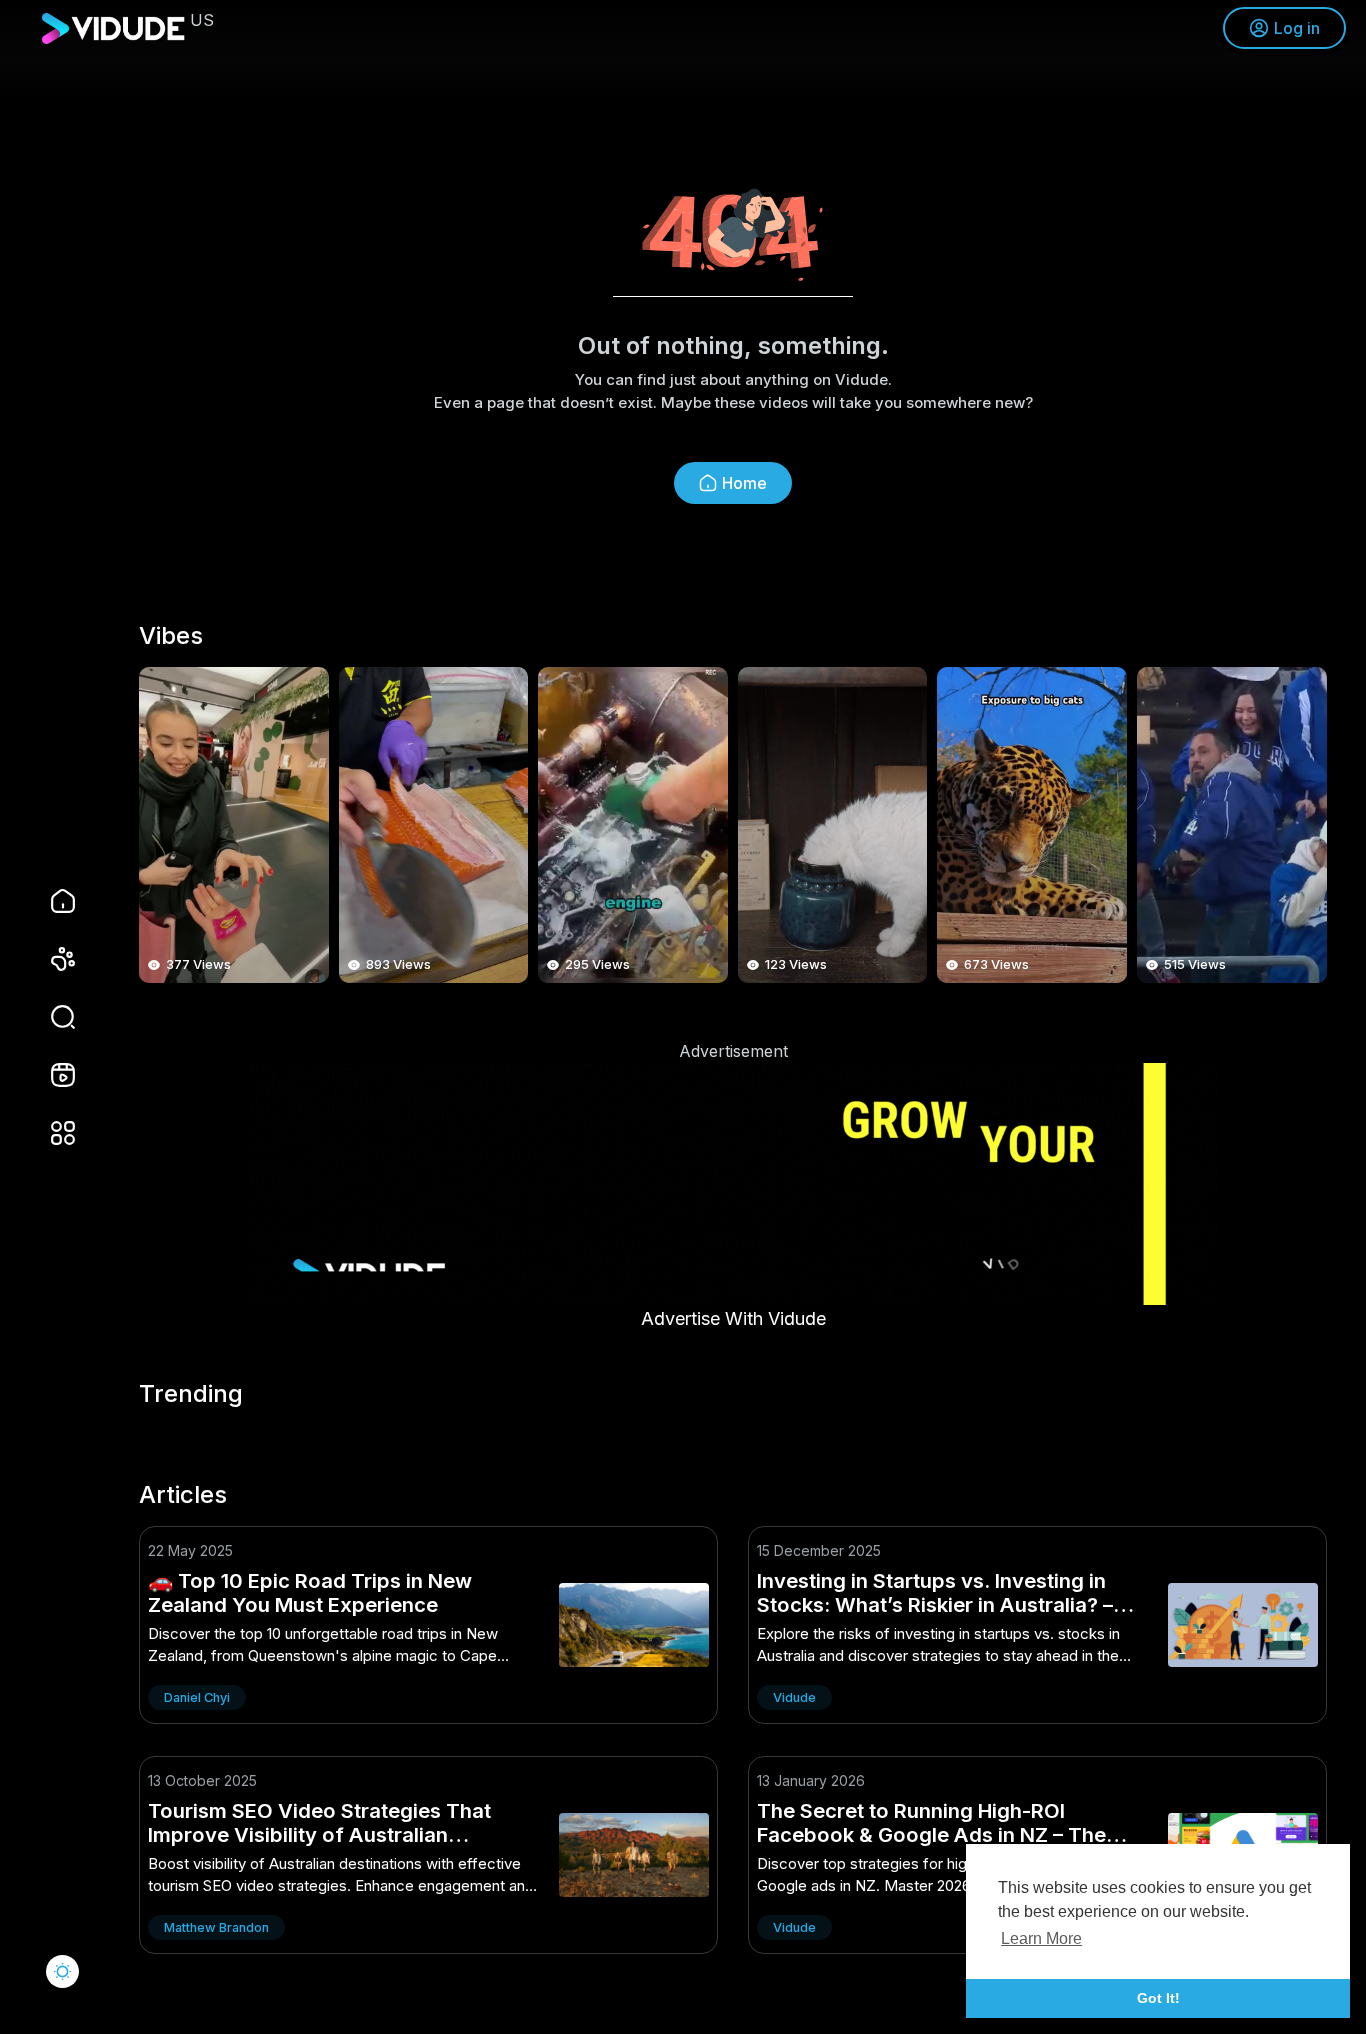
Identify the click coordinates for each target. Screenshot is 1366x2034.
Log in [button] (1297, 28)
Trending (191, 1394)
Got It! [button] (1158, 1998)
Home (744, 483)
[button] (50, 1017)
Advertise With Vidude (733, 1318)
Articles (183, 1495)
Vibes (171, 636)
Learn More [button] (1041, 1938)
